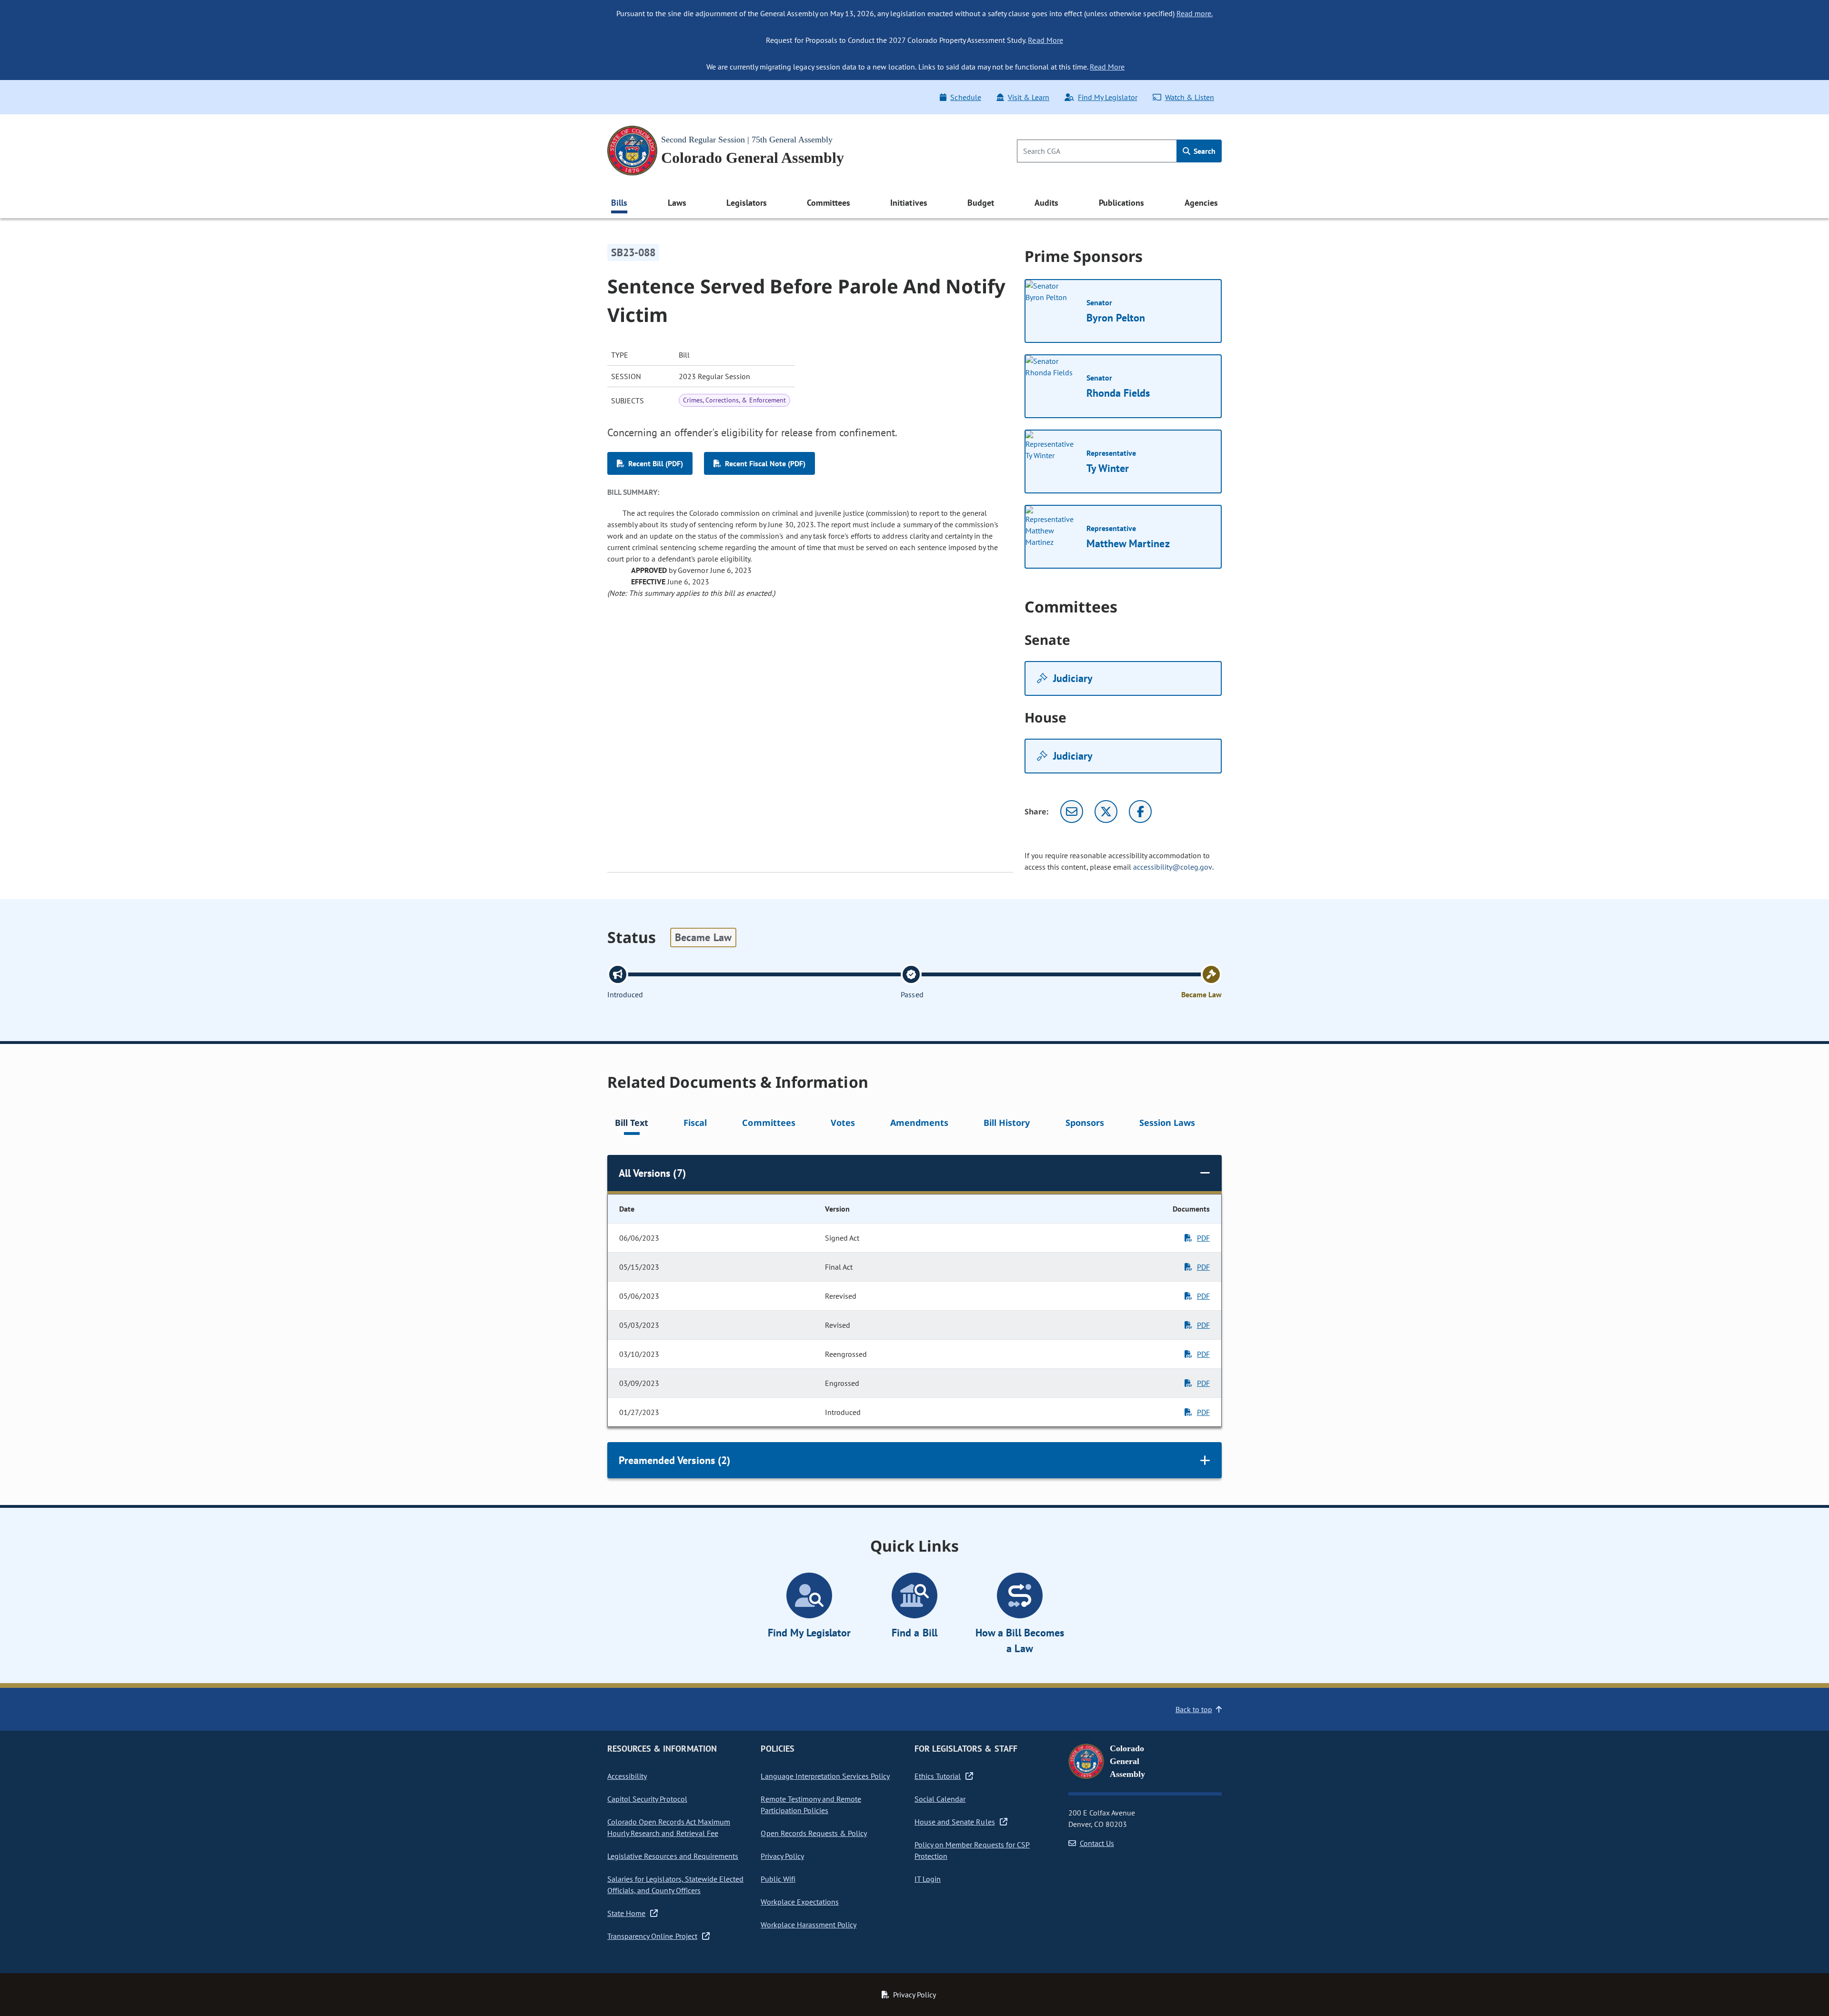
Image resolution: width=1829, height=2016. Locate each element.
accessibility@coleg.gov (1173, 867)
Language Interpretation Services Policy (825, 1776)
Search (1204, 151)
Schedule (965, 97)
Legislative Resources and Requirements (673, 1856)
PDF (1203, 1238)
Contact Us (1097, 1843)
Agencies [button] (1201, 203)
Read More (1045, 40)
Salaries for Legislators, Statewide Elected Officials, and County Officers (675, 1885)
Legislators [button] (746, 203)
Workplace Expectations (800, 1902)
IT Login (928, 1879)
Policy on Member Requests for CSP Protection (972, 1850)
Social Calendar (940, 1799)
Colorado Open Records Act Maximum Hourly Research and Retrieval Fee (669, 1827)
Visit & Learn (1029, 97)
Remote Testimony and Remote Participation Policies (811, 1805)
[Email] (1072, 812)
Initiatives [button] (909, 203)
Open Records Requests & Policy (814, 1833)
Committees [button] (828, 203)
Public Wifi (778, 1879)
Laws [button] (677, 203)
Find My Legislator (1107, 97)
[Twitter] (1106, 812)
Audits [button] (1046, 203)
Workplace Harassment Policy (809, 1925)
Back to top (1194, 1709)
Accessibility (627, 1776)
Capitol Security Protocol (647, 1799)
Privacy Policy (782, 1856)
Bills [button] (619, 203)
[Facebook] (1140, 812)
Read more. (1195, 13)
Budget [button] (981, 203)
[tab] (632, 1124)
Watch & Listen (1190, 97)
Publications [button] (1121, 203)
